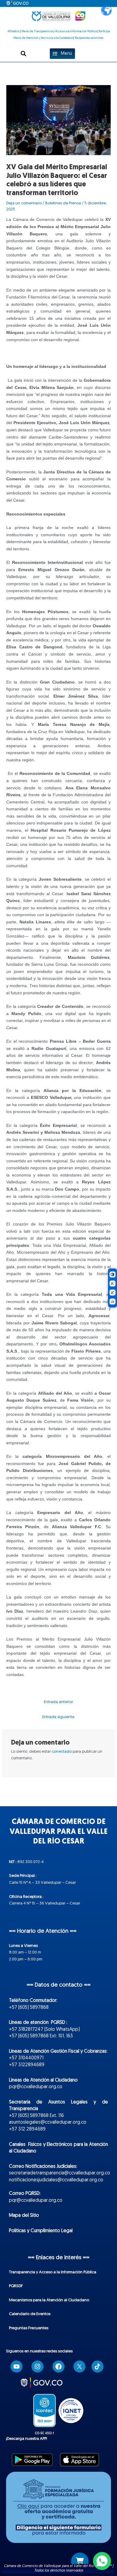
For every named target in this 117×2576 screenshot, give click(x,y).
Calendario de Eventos (30, 2314)
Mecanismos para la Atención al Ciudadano (49, 2300)
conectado (62, 1752)
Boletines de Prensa (63, 203)
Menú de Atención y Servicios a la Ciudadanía (43, 38)
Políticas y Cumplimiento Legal (41, 2231)
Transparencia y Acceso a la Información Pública (53, 2272)
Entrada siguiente (58, 1717)
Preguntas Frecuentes (29, 2328)
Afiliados (13, 31)
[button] (24, 54)
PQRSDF (16, 2286)
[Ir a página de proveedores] (80, 2561)
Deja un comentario (24, 203)
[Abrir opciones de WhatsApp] (102, 2561)
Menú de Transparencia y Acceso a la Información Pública (59, 31)
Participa (104, 31)
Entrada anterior (58, 1702)
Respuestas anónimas (89, 38)
